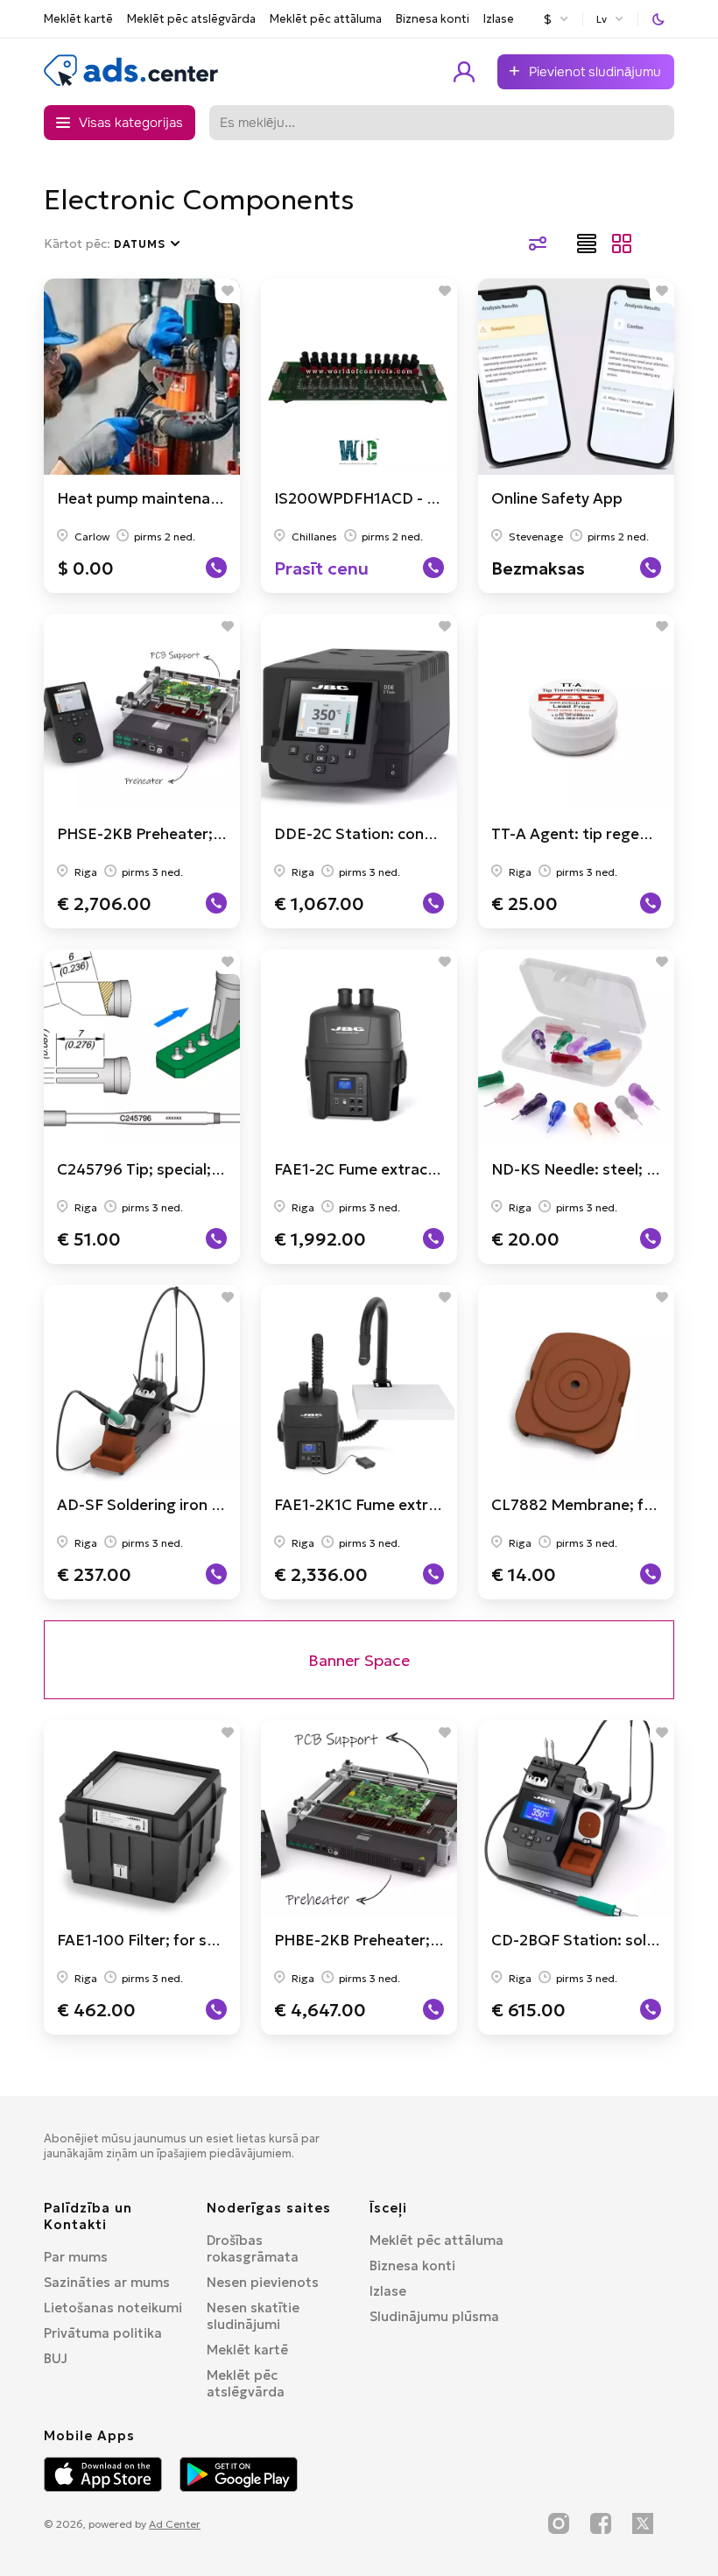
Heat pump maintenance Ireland (173, 498)
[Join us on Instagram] (559, 2523)
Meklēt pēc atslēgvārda (191, 19)
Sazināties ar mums (107, 2282)
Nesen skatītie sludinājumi (253, 2316)
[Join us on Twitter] (643, 2523)
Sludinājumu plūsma (434, 2316)
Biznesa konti (433, 19)
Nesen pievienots (263, 2282)
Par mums (76, 2257)
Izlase (499, 19)
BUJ (56, 2358)
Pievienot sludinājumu (595, 72)
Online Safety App (557, 498)
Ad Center (175, 2524)
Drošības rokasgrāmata (253, 2248)
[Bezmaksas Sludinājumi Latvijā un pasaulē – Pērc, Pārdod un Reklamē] (131, 82)
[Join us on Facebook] (601, 2523)
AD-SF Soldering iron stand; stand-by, (194, 1505)
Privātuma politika (103, 2333)
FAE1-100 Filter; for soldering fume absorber (217, 1940)
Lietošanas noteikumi (113, 2308)
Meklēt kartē (78, 19)
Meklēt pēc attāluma (326, 19)
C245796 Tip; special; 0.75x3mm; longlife (204, 1169)
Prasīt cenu (321, 568)
